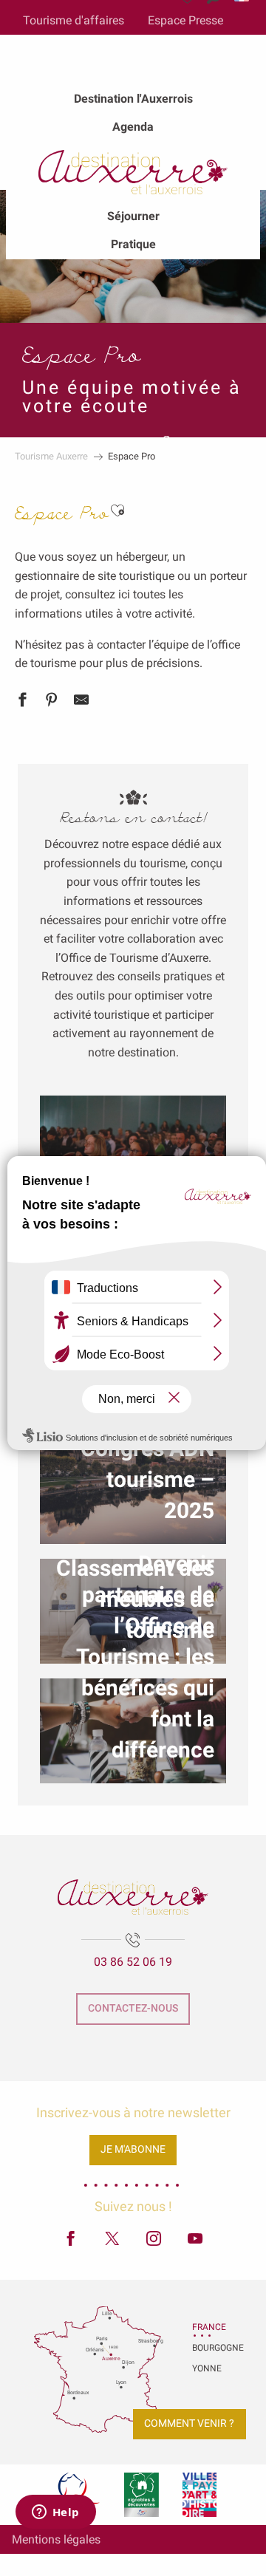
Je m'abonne (133, 2149)
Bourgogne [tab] (211, 2348)
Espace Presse (185, 20)
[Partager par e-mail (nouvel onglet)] (81, 703)
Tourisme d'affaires (74, 20)
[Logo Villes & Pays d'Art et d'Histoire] (199, 2495)
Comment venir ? (189, 2423)
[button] (117, 511)
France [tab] (209, 2327)
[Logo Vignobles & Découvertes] (141, 2495)
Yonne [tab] (207, 2368)
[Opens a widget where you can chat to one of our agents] (55, 2513)
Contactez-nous (133, 2008)
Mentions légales (56, 2539)
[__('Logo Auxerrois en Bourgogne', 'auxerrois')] (133, 1897)
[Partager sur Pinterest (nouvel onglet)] (52, 703)
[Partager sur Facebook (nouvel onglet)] (22, 703)
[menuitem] (133, 99)
